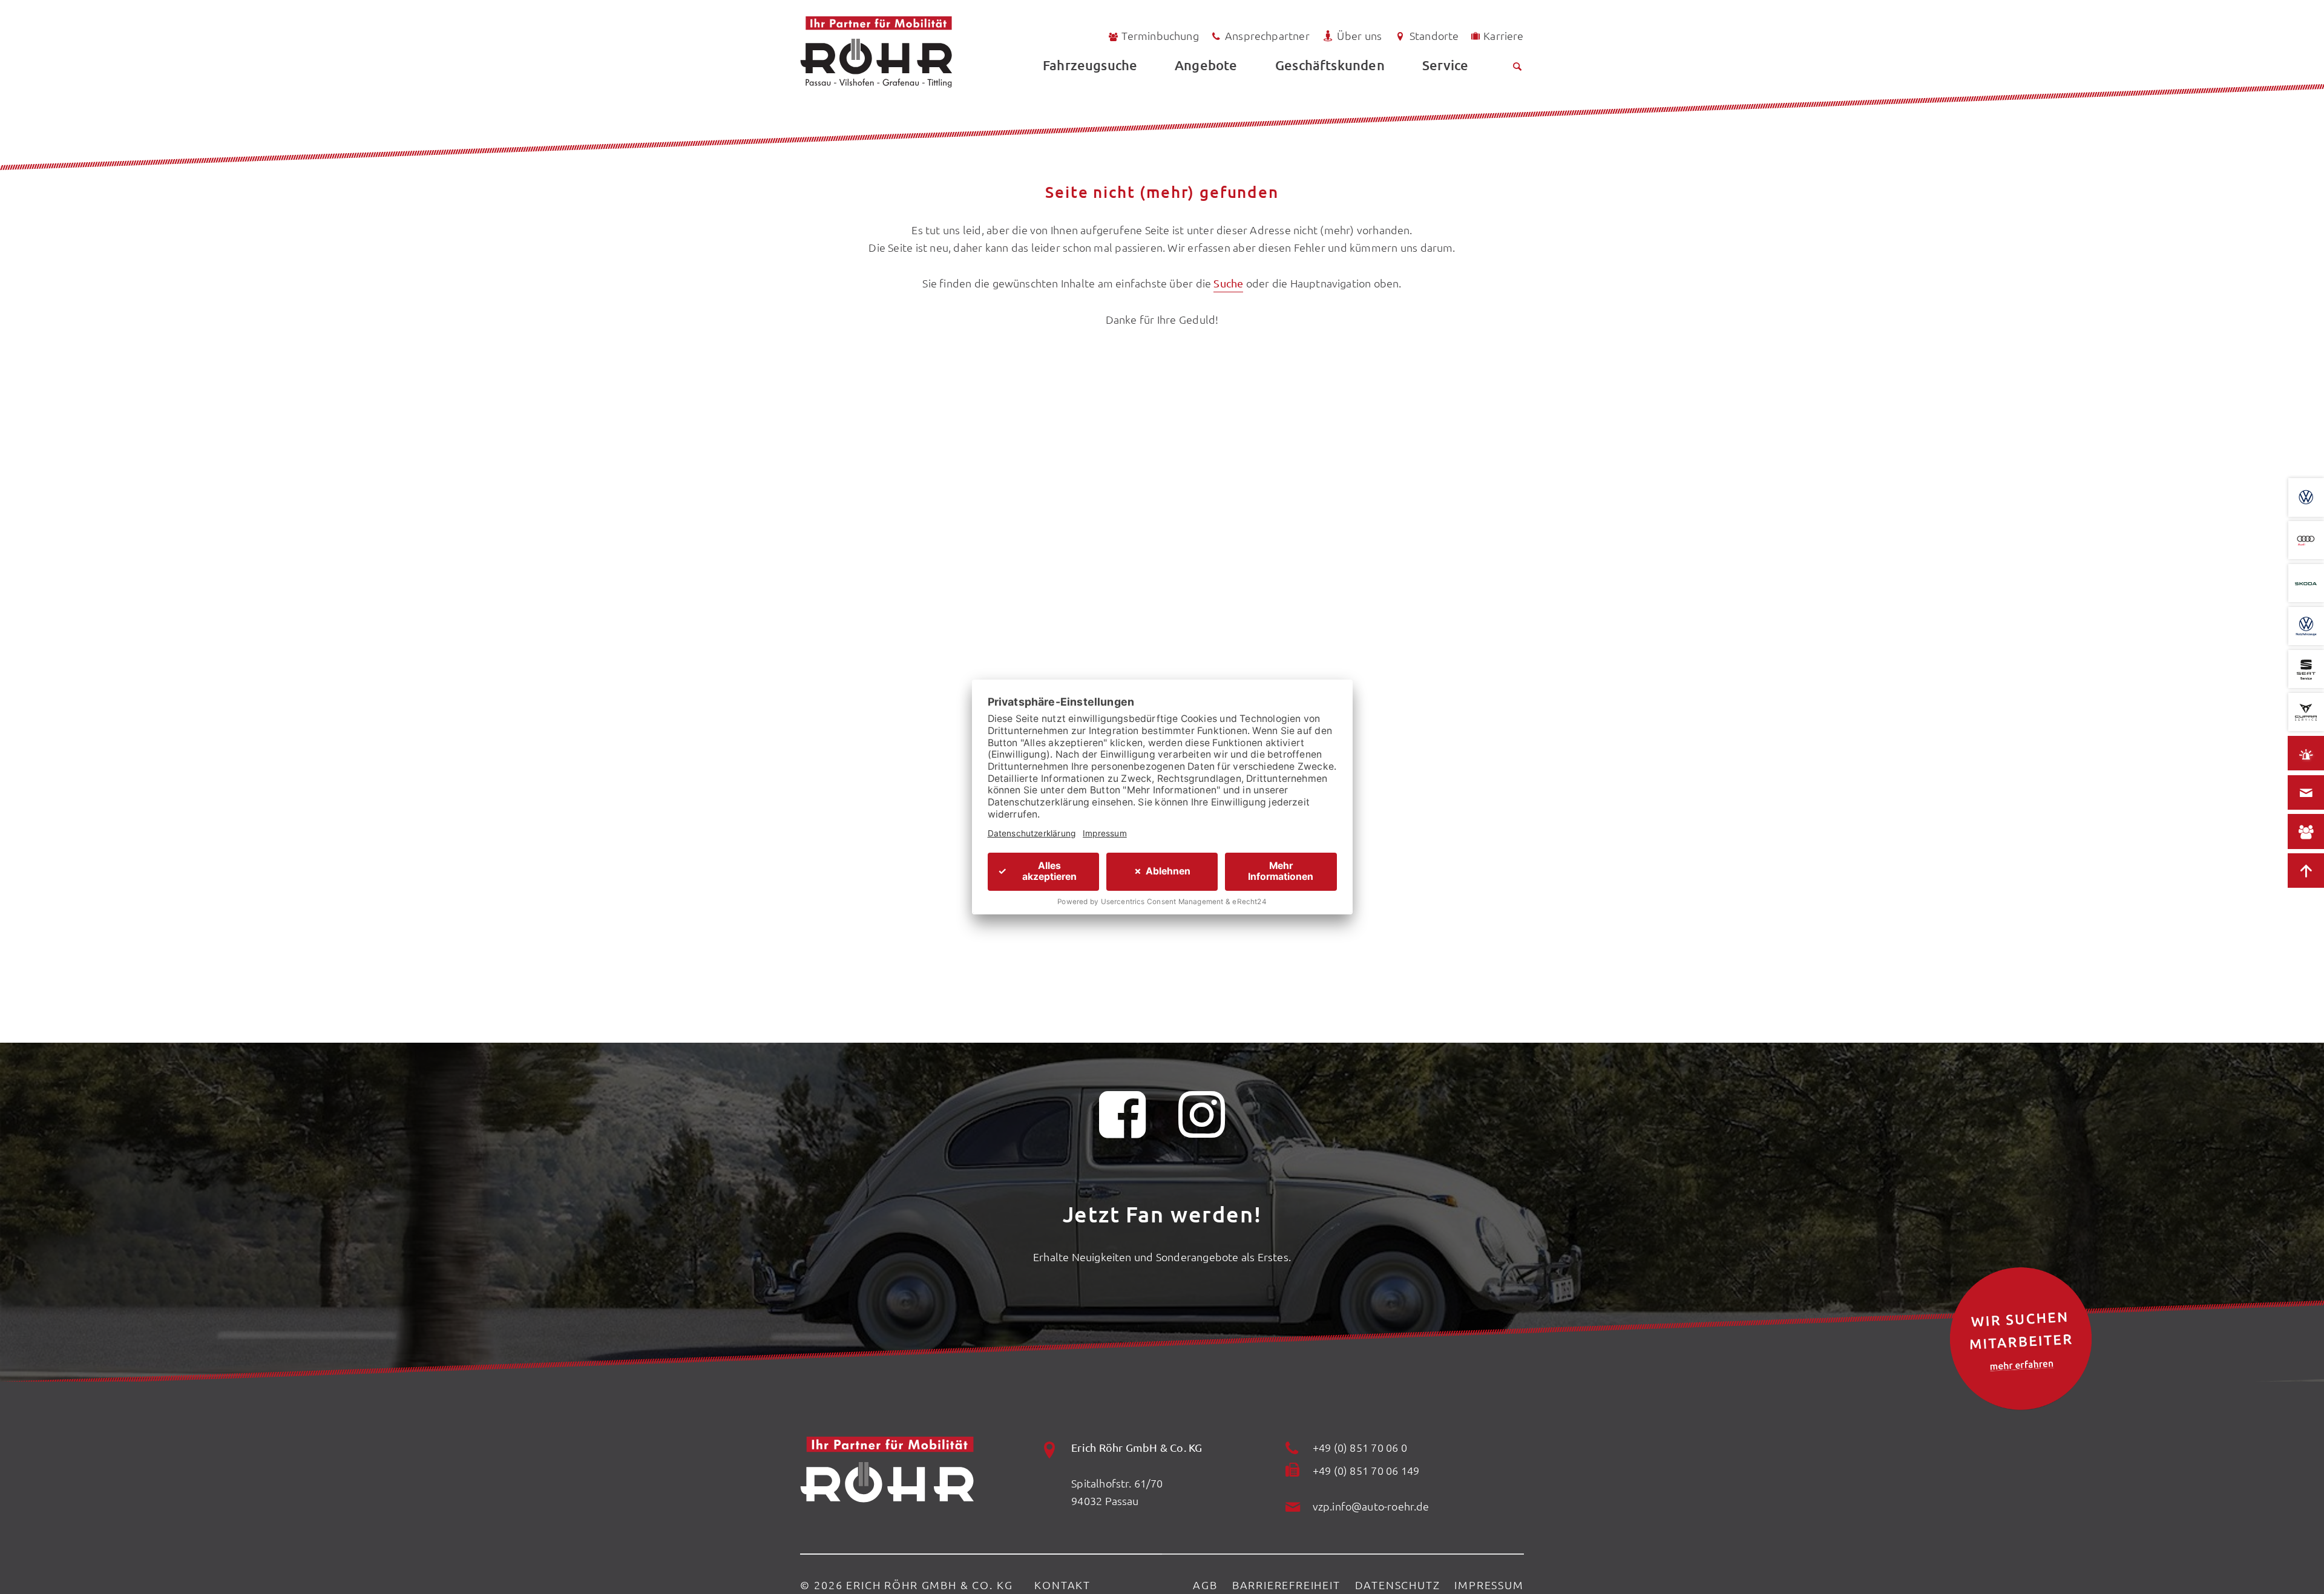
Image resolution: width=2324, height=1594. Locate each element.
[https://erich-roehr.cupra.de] (2306, 712)
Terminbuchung (1160, 35)
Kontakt (1062, 1585)
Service (1445, 65)
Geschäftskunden (1330, 65)
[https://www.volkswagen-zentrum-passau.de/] (2306, 497)
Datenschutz (1398, 1585)
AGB (1205, 1585)
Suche (1228, 283)
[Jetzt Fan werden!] (1123, 1122)
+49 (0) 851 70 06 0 (1360, 1447)
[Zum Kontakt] (2306, 793)
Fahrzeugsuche (1090, 65)
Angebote (1206, 65)
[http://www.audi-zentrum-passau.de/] (2306, 540)
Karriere (1503, 35)
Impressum (1489, 1585)
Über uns (1359, 35)
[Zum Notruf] (2306, 753)
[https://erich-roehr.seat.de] (2306, 669)
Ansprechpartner (1267, 35)
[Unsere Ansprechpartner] (2306, 832)
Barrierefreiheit (1286, 1585)
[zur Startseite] (909, 52)
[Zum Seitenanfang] (2306, 871)
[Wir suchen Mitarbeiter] (2021, 1339)
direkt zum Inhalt (66, 38)
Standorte (1434, 35)
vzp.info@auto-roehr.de (1371, 1506)
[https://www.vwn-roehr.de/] (2306, 626)
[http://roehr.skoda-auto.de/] (2306, 583)
